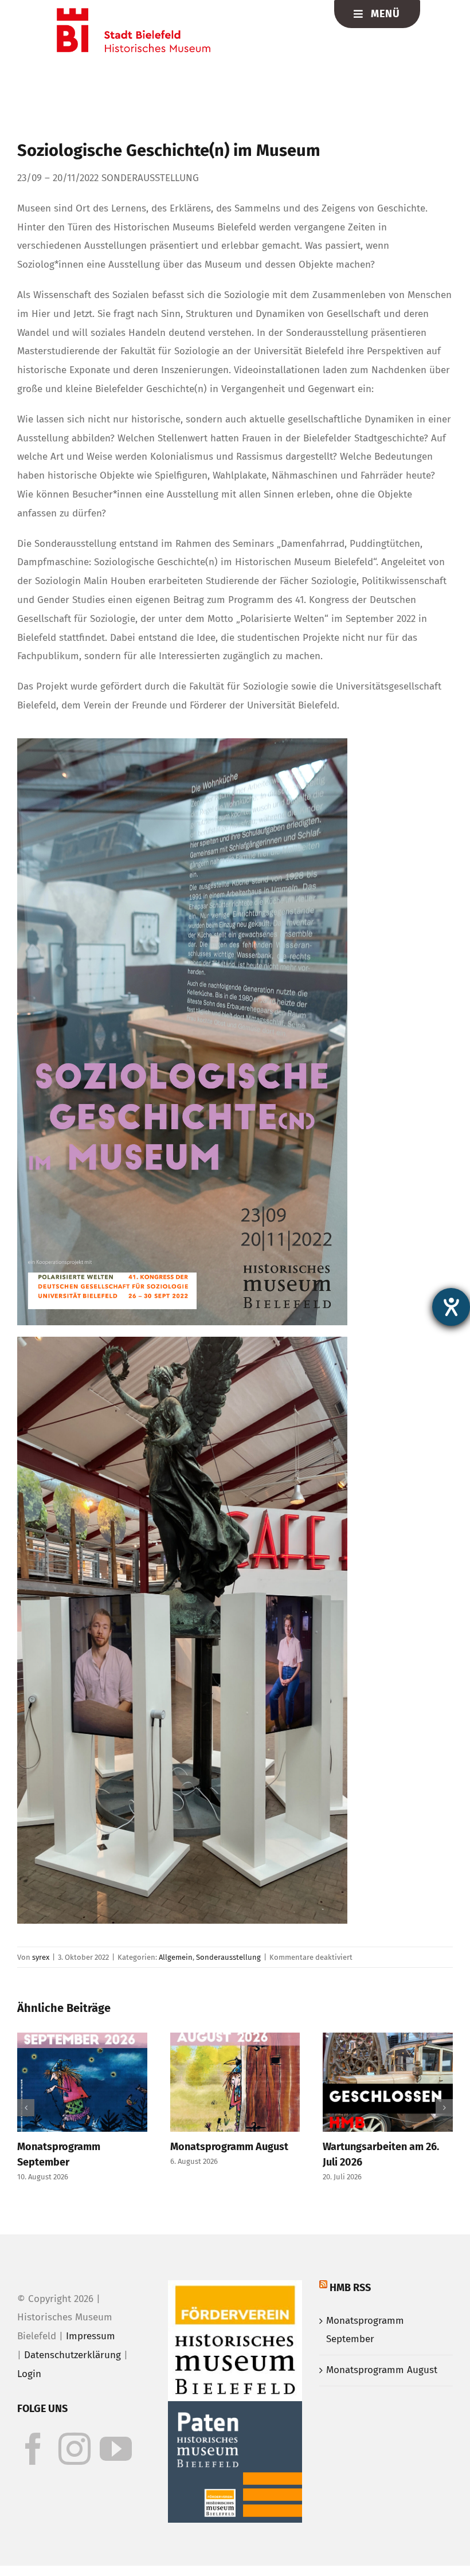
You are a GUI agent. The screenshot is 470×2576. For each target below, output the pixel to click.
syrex (41, 1957)
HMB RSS (350, 2326)
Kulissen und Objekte (143, 2147)
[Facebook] (33, 2488)
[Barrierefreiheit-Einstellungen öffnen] (451, 1307)
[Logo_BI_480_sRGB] (134, 13)
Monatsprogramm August (382, 2409)
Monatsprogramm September (365, 2368)
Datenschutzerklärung (73, 2394)
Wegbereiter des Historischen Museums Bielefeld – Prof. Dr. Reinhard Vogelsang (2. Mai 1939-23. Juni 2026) (309, 2178)
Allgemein (176, 1957)
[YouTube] (116, 2488)
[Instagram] (75, 2488)
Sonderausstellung (228, 1957)
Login (29, 2412)
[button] (26, 2127)
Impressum (91, 2375)
